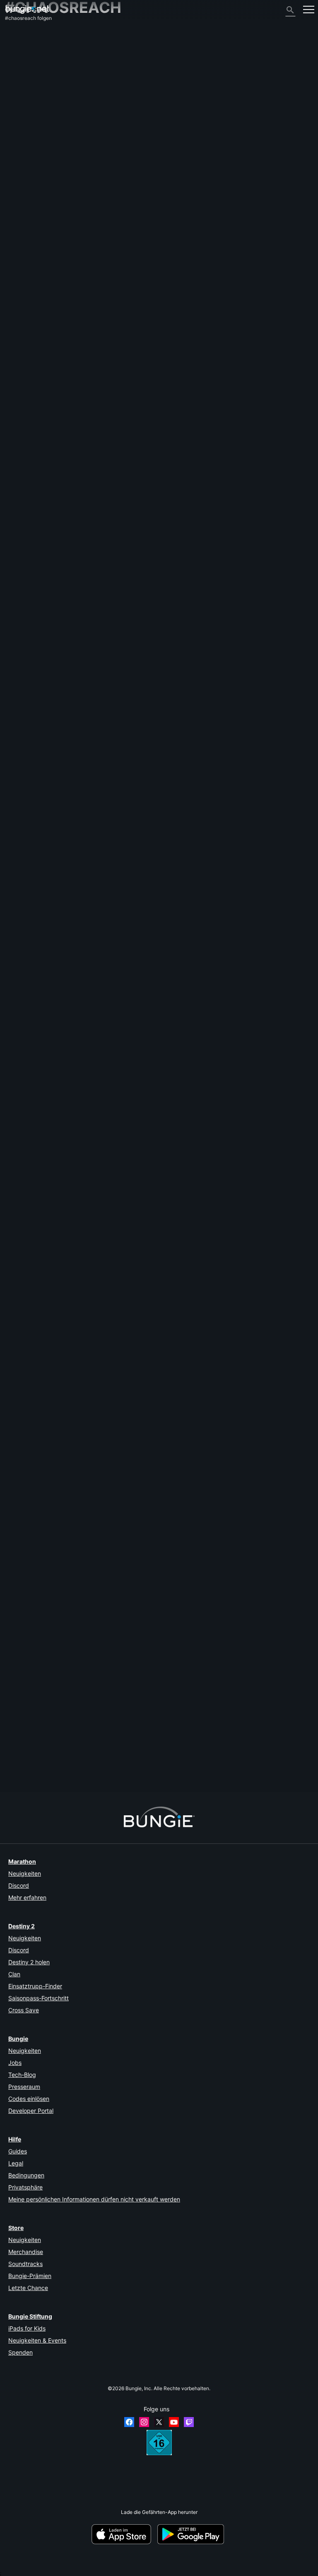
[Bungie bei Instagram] (144, 2422)
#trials (194, 970)
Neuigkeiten (25, 1873)
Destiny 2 (20, 40)
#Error (220, 1665)
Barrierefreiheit (26, 102)
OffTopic (19, 165)
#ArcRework (230, 761)
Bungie (18, 2039)
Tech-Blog (22, 2075)
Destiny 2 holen (29, 1962)
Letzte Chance (28, 2288)
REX (10, 628)
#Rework (187, 692)
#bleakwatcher (206, 1178)
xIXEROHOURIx (23, 1184)
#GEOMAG (191, 831)
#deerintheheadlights (206, 1248)
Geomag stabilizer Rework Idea (41, 691)
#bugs (89, 1741)
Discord (19, 1885)
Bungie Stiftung (30, 2316)
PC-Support (23, 127)
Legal (16, 2163)
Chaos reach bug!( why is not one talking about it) (62, 1665)
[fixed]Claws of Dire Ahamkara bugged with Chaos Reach (71, 1734)
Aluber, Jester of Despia (126, 783)
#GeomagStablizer (218, 692)
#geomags (218, 622)
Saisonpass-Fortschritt (39, 1998)
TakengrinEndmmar (27, 1462)
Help (94, 1039)
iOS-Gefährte (25, 115)
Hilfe (14, 71)
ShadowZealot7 (23, 767)
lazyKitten (108, 1479)
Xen (101, 1618)
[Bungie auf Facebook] (129, 2422)
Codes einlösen (29, 2099)
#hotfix (238, 1665)
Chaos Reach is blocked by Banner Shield (53, 1109)
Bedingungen (26, 2175)
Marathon (22, 1861)
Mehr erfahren (27, 1897)
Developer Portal (31, 2111)
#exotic (85, 831)
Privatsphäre (25, 2187)
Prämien (19, 53)
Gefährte (19, 146)
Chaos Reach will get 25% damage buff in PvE (58, 552)
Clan (14, 1974)
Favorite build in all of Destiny (39, 1387)
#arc (169, 692)
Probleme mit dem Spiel (36, 96)
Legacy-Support (28, 140)
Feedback (21, 47)
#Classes (112, 1456)
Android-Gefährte (29, 121)
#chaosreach (232, 553)
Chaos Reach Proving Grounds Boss (47, 1039)
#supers (195, 622)
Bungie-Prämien (30, 2276)
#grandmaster (177, 1039)
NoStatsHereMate (117, 1409)
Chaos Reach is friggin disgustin (42, 1456)
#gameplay (115, 1039)
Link (10, 976)
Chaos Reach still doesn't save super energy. (57, 1526)
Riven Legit (18, 1045)
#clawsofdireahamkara (123, 1741)
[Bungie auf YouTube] (174, 2422)
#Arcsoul (177, 1178)
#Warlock (160, 553)
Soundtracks (25, 2264)
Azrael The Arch (24, 1747)
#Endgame (108, 1387)
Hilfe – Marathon (28, 171)
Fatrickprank (20, 1602)
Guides (18, 2151)
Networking (23, 84)
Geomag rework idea (29, 830)
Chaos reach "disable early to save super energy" (62, 1595)
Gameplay (21, 65)
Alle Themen (24, 34)
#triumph (170, 1248)
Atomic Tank (113, 644)
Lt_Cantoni (17, 698)
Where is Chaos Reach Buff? (38, 622)
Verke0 (106, 922)
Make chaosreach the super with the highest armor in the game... (79, 1317)
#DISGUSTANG (169, 1456)
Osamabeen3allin (25, 1671)
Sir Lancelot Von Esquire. (126, 1200)
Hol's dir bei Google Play (192, 2534)
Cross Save (24, 2010)
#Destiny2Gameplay (194, 553)
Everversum (23, 90)
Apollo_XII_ (17, 1532)
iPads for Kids (27, 2328)
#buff (141, 553)
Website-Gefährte (30, 109)
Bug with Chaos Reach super (38, 1248)
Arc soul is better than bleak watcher (47, 1178)
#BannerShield (205, 1109)
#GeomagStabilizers (265, 761)
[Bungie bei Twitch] (189, 2422)
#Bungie (132, 1526)
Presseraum (24, 2087)
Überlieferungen (28, 59)
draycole (15, 1393)
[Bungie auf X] (159, 2422)
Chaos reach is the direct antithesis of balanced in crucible (72, 970)
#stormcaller (200, 761)
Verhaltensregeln (27, 185)
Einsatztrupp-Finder (35, 1986)
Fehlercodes (23, 78)
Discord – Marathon (32, 177)
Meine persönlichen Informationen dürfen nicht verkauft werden (94, 2199)
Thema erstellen (27, 518)
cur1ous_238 (20, 1115)
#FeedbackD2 (146, 692)
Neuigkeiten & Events (37, 2340)
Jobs (15, 2063)
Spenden (20, 2352)
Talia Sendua (20, 1323)
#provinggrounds (213, 1039)
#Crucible (173, 970)
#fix (149, 1526)
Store (16, 2228)
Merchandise (26, 2252)
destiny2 (122, 553)
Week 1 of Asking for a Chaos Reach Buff (52, 900)
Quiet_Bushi (19, 559)
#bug (149, 1109)
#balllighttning (165, 1741)
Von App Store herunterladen (124, 2534)
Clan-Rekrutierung (31, 152)
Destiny (27, 9)
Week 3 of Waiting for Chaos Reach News (53, 761)
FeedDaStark (20, 1254)
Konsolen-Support (30, 133)
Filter (57, 518)
